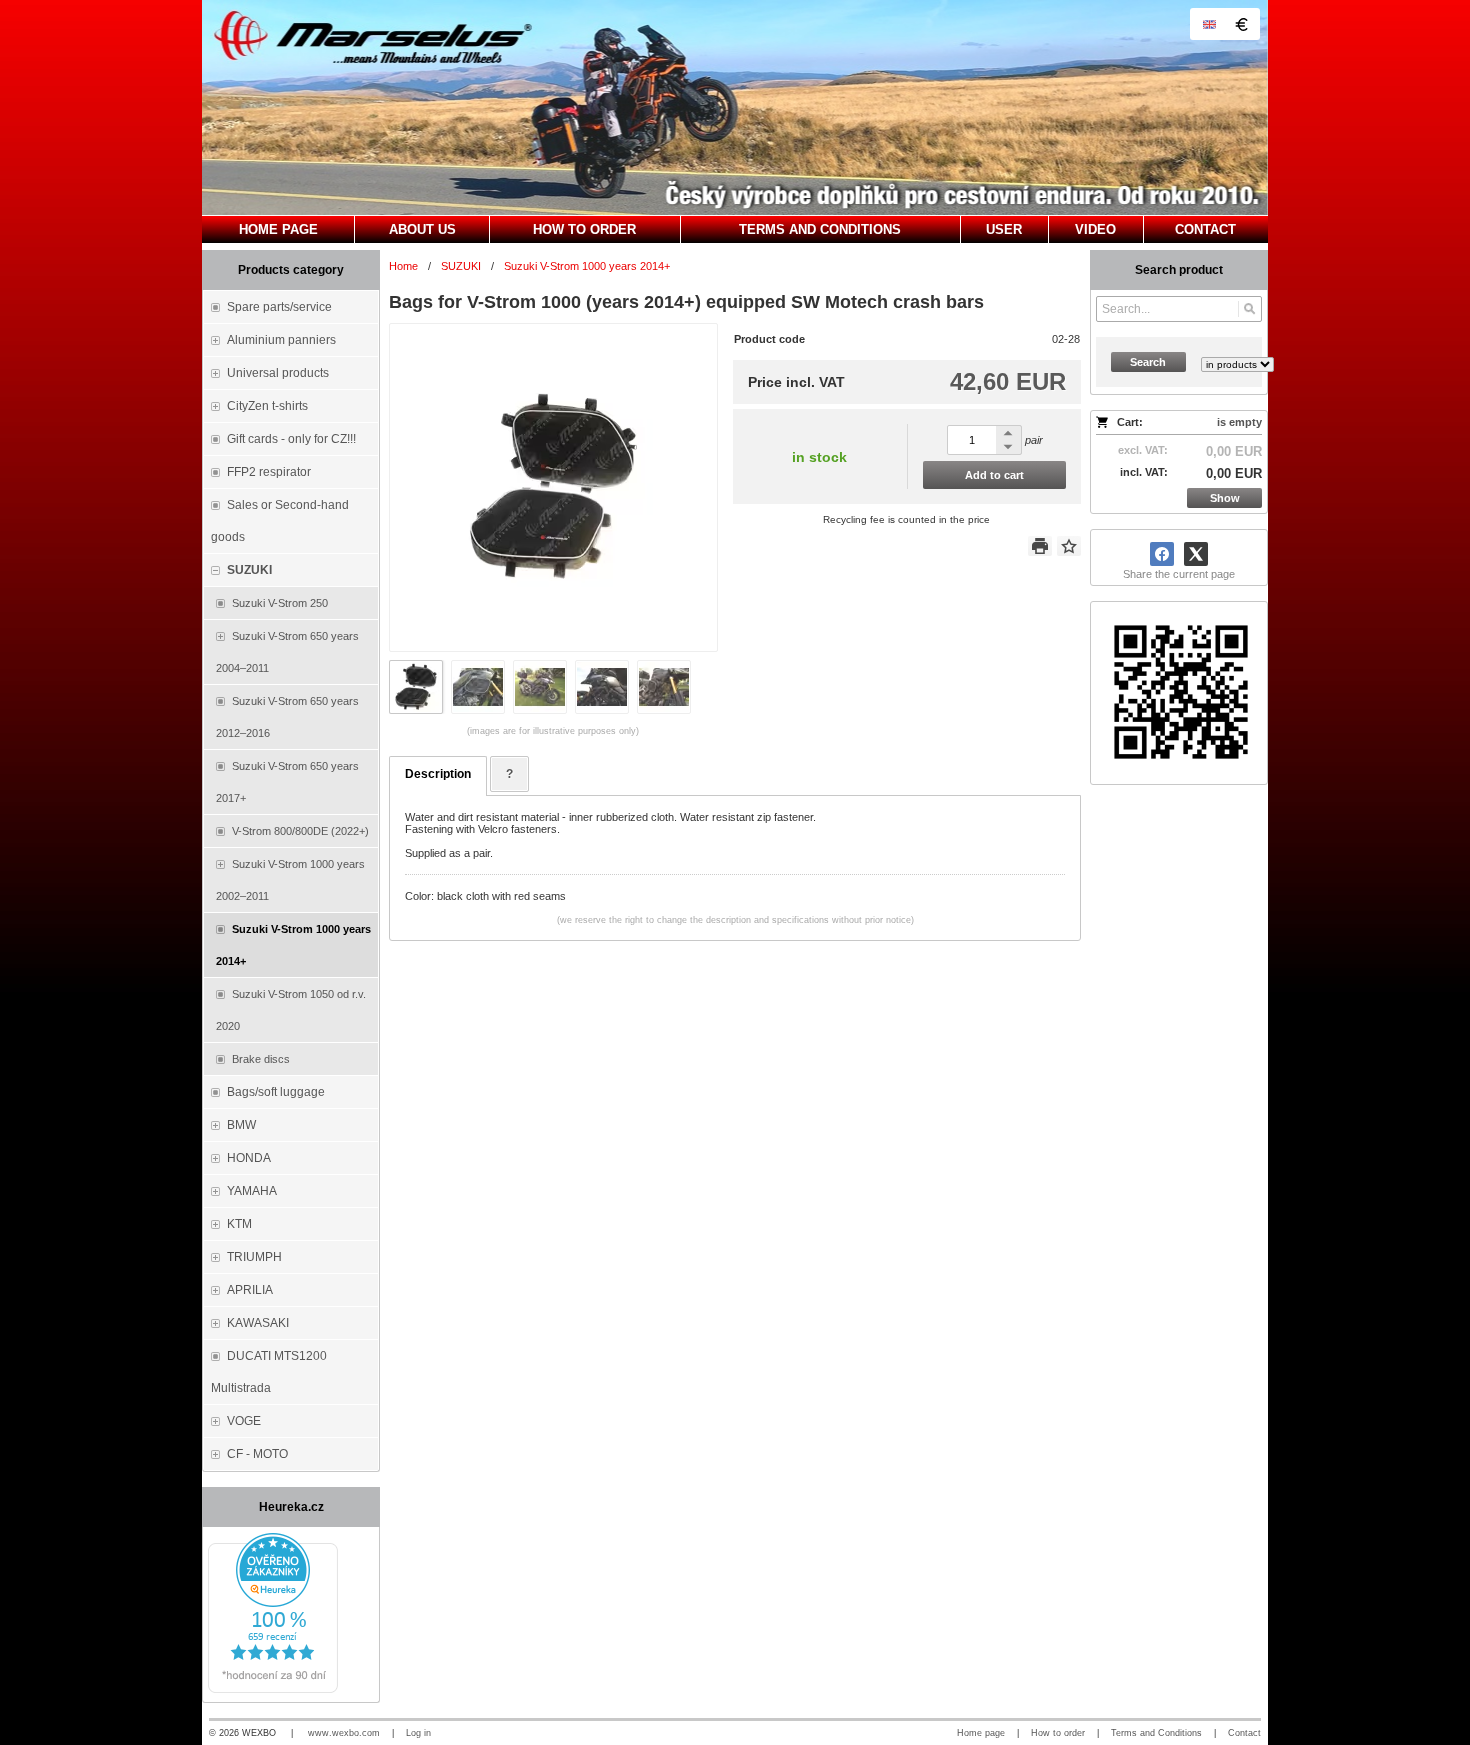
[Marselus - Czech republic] (735, 107)
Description (438, 774)
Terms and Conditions (1156, 1733)
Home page (981, 1733)
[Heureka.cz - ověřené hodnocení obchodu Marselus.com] (273, 1689)
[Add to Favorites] (1069, 546)
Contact (1244, 1733)
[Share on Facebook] (1162, 554)
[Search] (1249, 309)
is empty (1239, 422)
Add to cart (994, 475)
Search (1148, 362)
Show (1225, 498)
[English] (1209, 24)
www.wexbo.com (344, 1733)
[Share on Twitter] (1196, 554)
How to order (1058, 1733)
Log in (418, 1733)
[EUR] (1241, 24)
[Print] (1040, 546)
